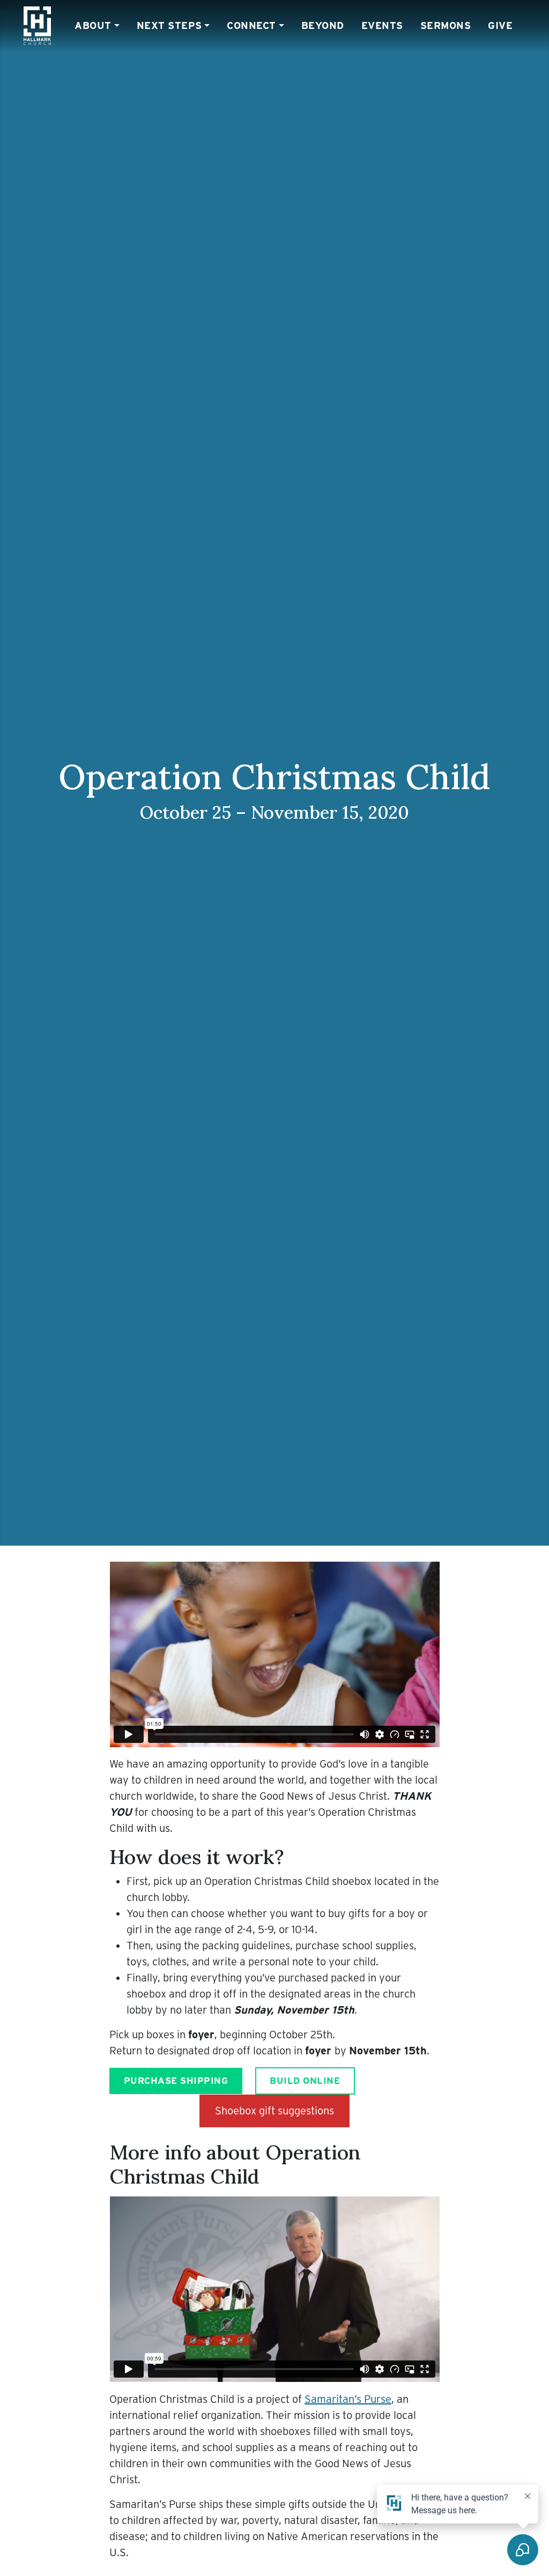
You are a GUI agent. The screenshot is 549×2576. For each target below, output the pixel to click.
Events (382, 25)
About (93, 25)
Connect (251, 25)
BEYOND (323, 25)
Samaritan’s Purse (348, 2399)
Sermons (446, 25)
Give (500, 25)
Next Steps (169, 25)
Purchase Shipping (176, 2081)
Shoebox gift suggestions (274, 2111)
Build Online (305, 2081)
